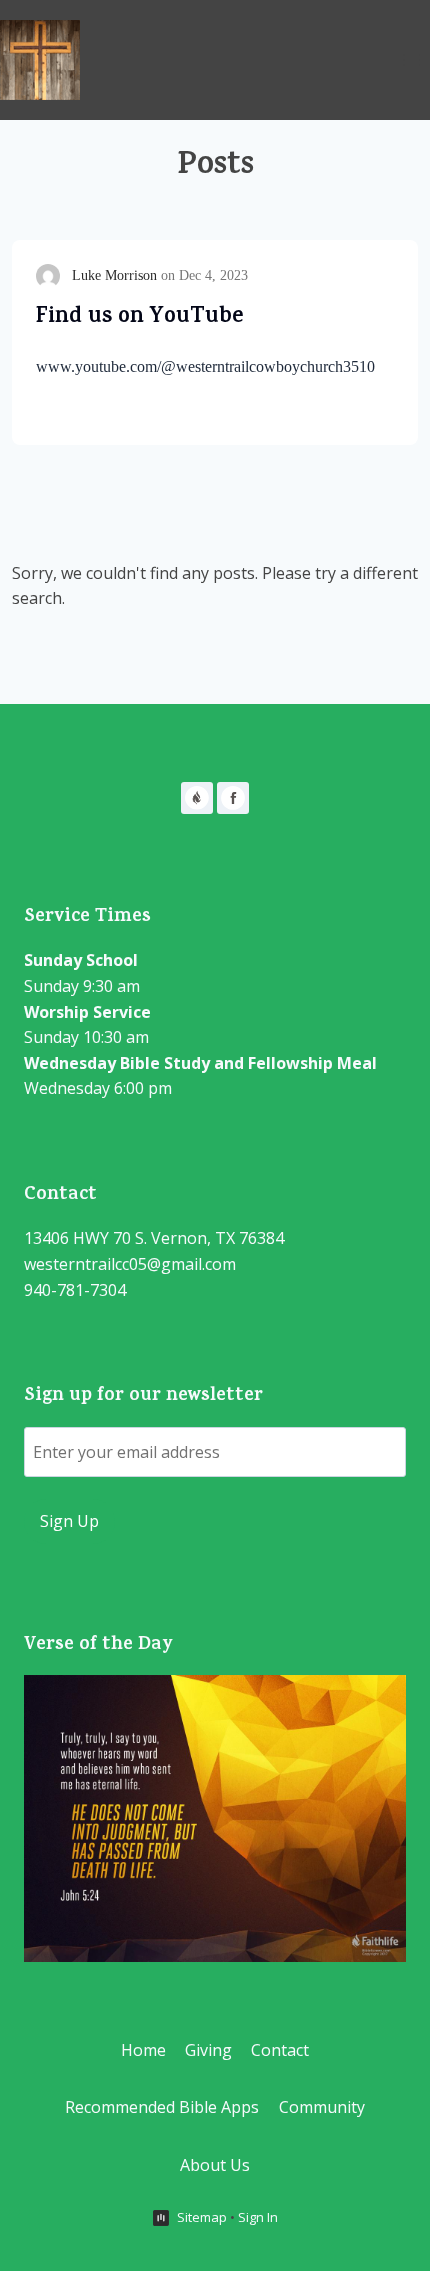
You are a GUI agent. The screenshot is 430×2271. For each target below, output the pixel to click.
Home (143, 2050)
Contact (280, 2050)
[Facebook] (233, 798)
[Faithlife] (197, 798)
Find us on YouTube (139, 318)
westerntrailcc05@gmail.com (130, 1264)
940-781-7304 (75, 1290)
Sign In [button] (258, 2217)
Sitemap (202, 2217)
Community (322, 2107)
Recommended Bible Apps (162, 2107)
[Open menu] (411, 59)
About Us (215, 2165)
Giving (208, 2050)
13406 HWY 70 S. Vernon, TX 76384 (154, 1238)
